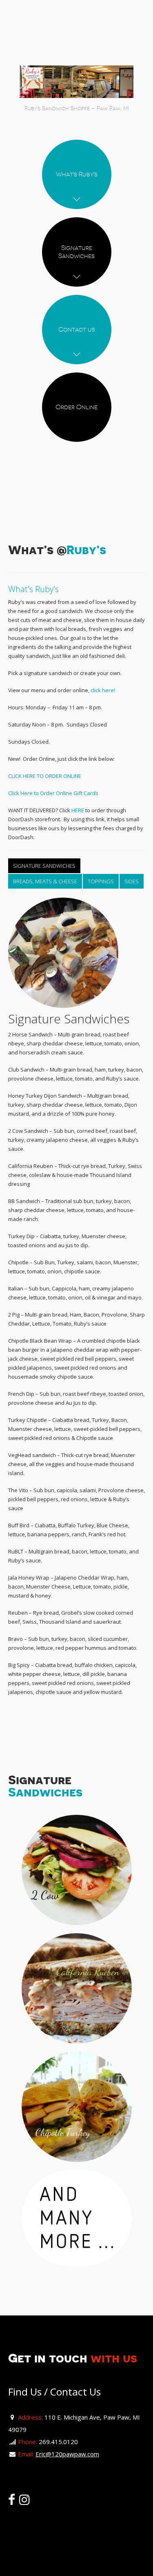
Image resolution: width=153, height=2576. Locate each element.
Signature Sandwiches (44, 866)
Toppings (101, 881)
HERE (78, 810)
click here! (103, 690)
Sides (132, 881)
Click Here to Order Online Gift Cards (53, 793)
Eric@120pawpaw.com (67, 2454)
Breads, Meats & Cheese (45, 881)
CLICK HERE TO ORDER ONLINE (45, 776)
